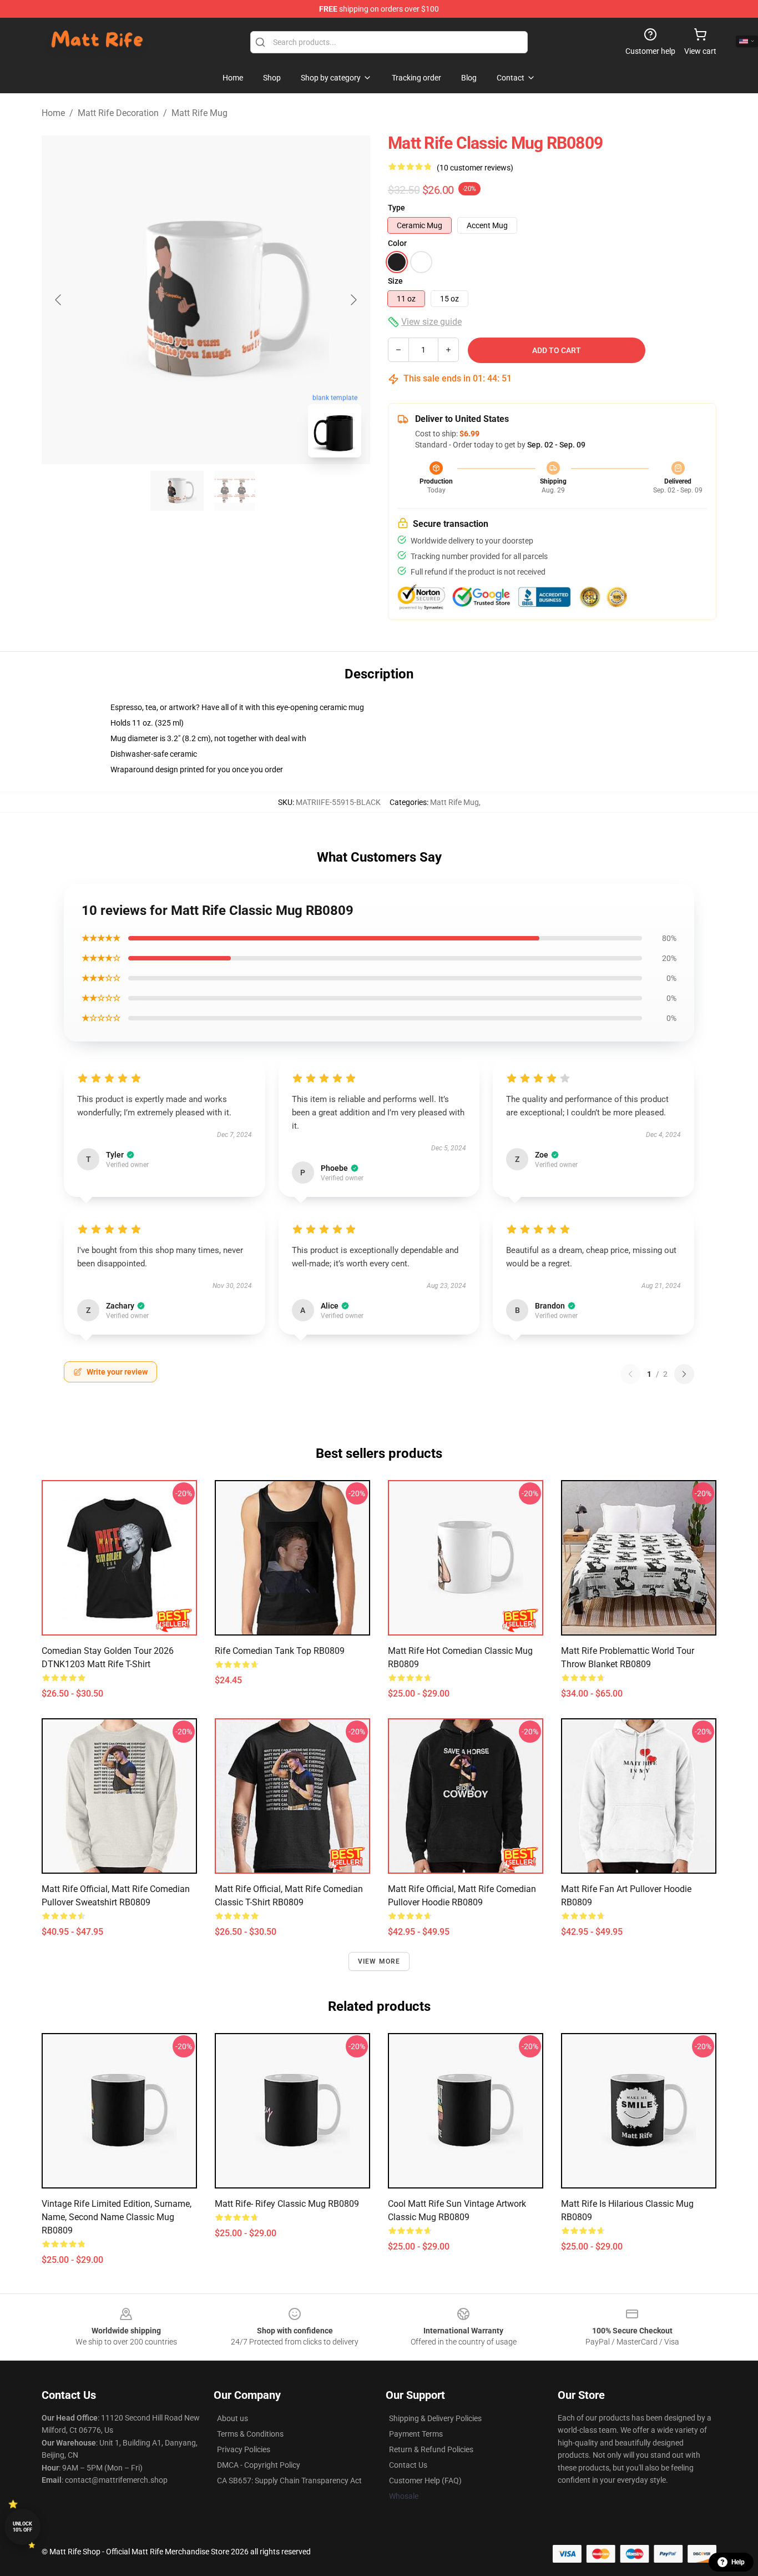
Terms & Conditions (250, 2434)
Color (397, 243)
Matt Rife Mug (199, 113)
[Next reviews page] (684, 1374)
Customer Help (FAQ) (425, 2481)
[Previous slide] (59, 300)
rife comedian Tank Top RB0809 (280, 1651)
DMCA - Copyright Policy (259, 2465)
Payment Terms (416, 2434)
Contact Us (408, 2465)
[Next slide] (353, 300)
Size (395, 281)
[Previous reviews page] (630, 1374)
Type (396, 208)
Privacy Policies (244, 2449)
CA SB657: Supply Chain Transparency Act (289, 2481)
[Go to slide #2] (235, 491)
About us (233, 2418)
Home (53, 113)
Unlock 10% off (22, 2527)
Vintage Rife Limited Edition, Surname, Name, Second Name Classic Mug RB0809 (117, 2217)
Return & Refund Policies (431, 2449)
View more (379, 1961)
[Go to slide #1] (177, 491)
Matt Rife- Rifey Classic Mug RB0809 (287, 2204)
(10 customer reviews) (475, 168)
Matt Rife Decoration (118, 113)
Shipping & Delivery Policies (435, 2418)
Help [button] (738, 2562)
